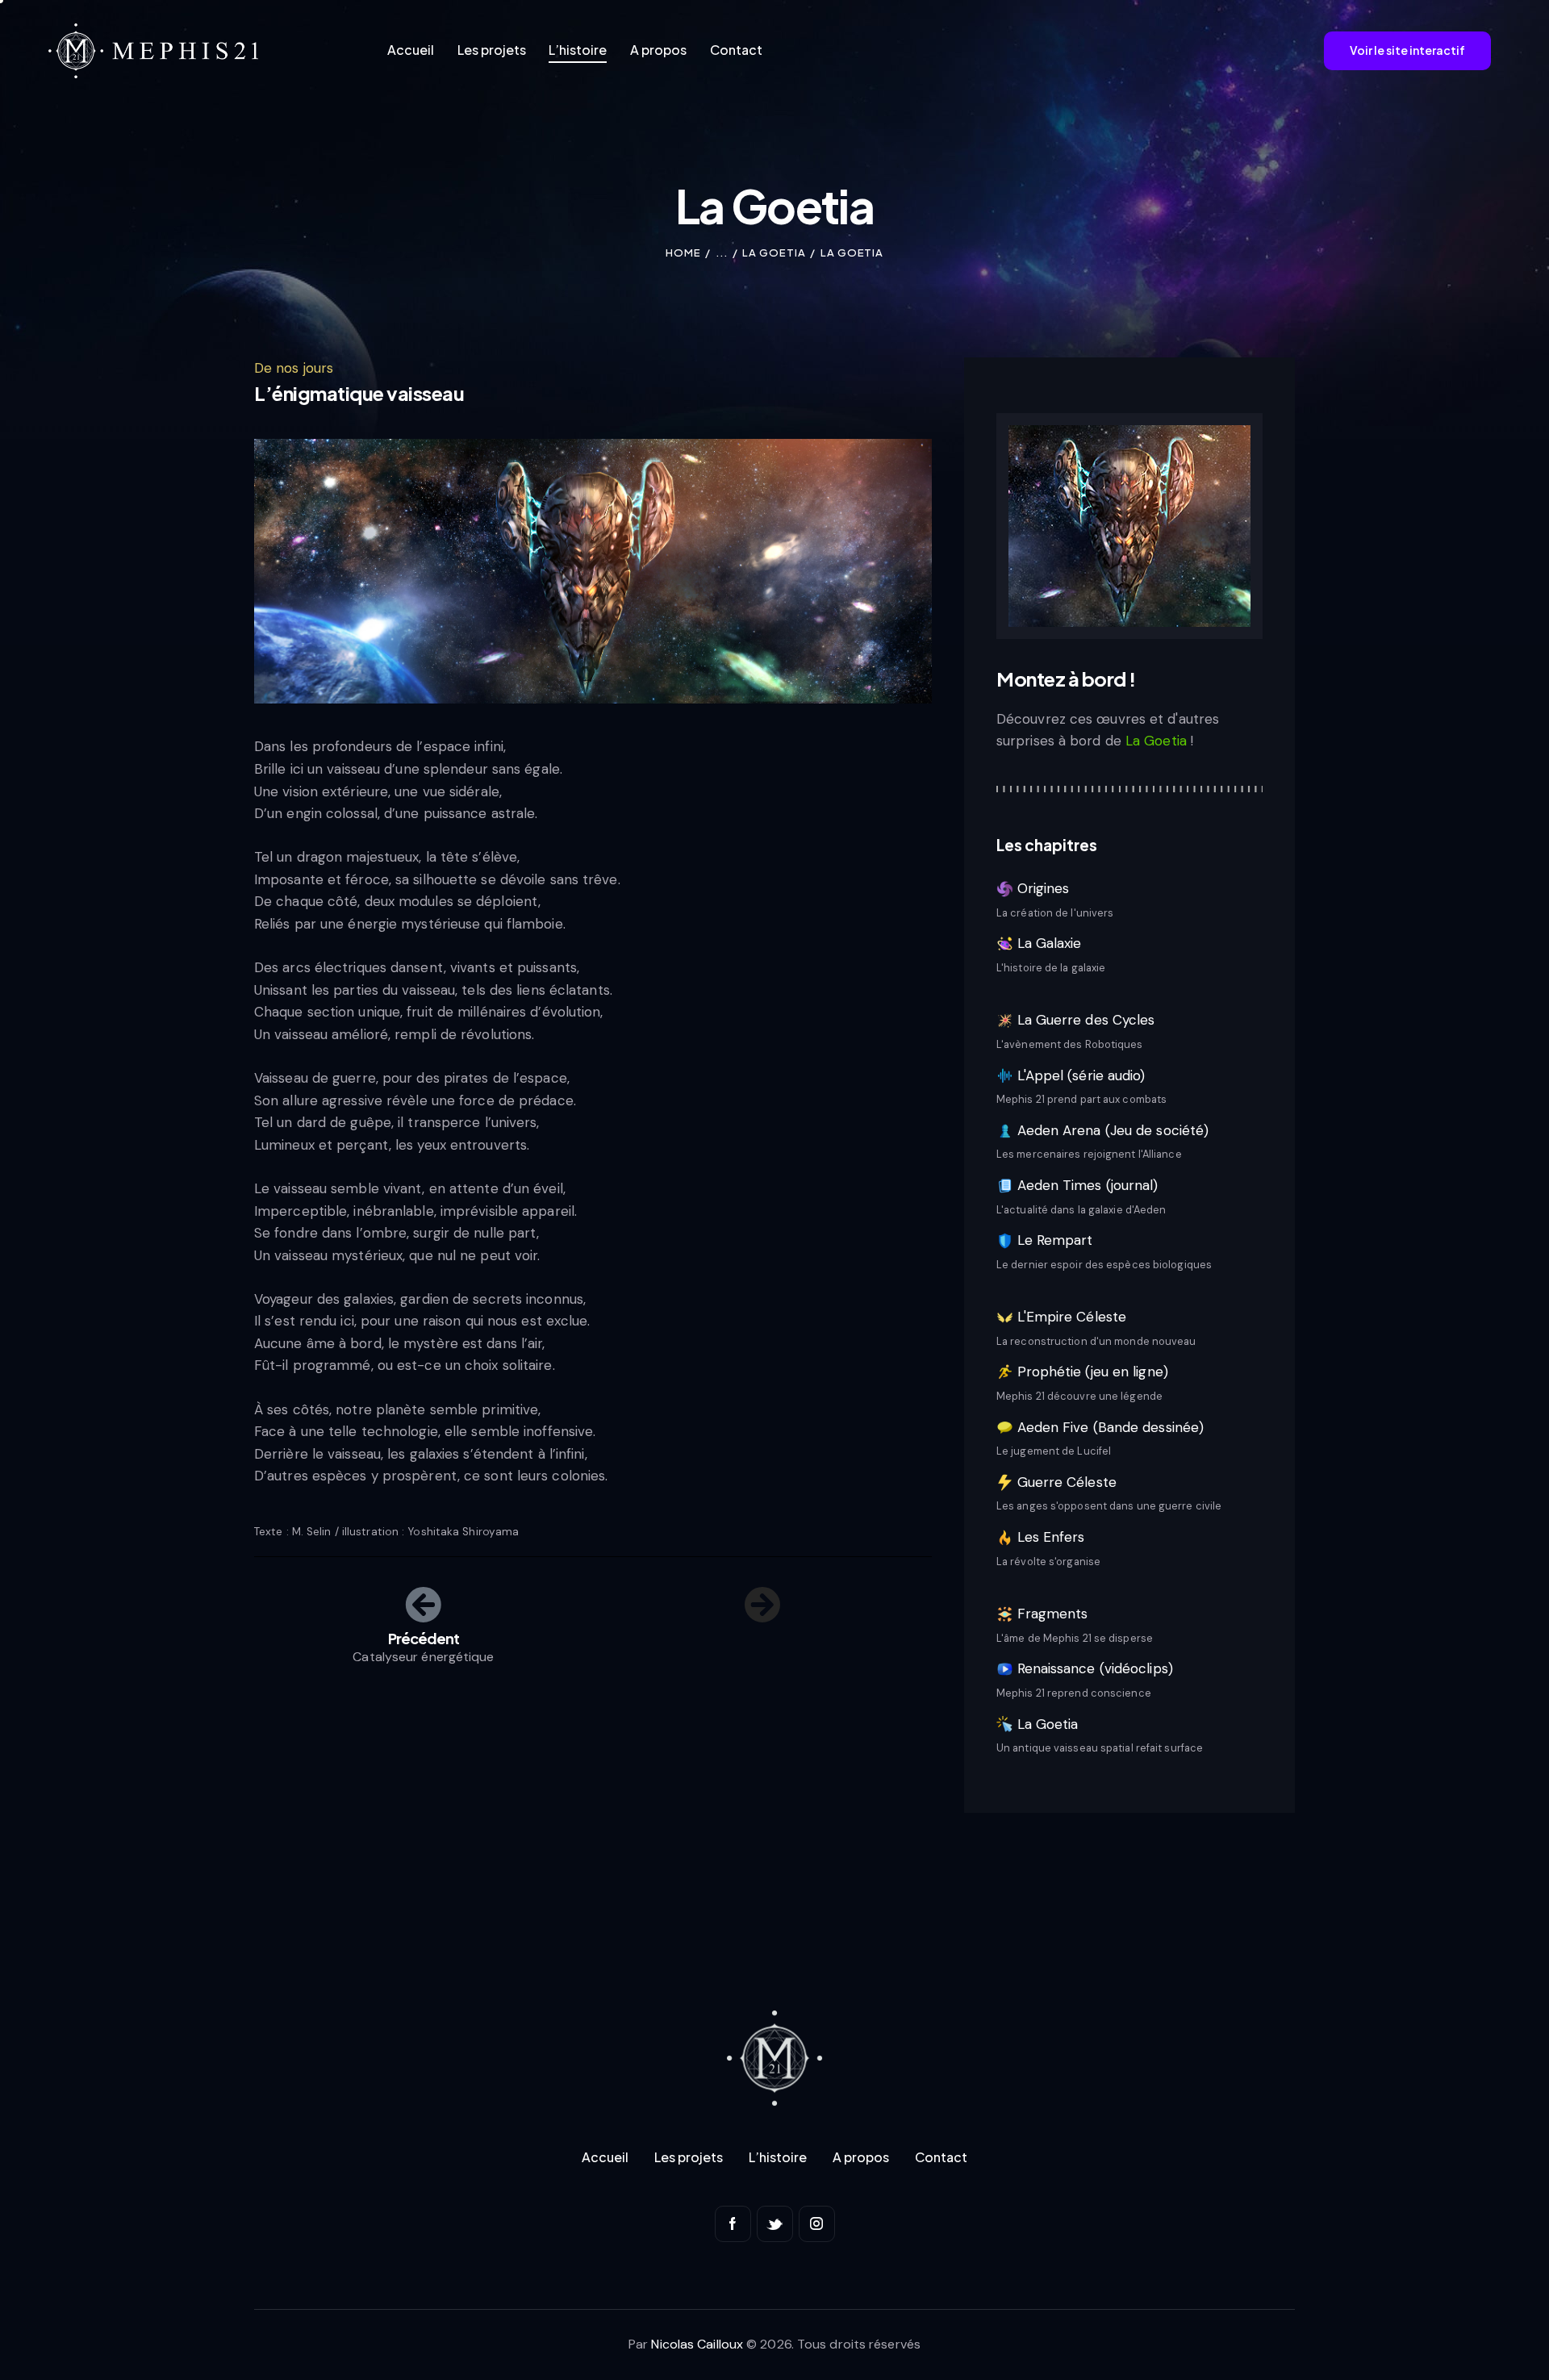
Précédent (424, 1639)
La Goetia (774, 253)
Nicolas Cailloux (697, 2344)
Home (683, 253)
